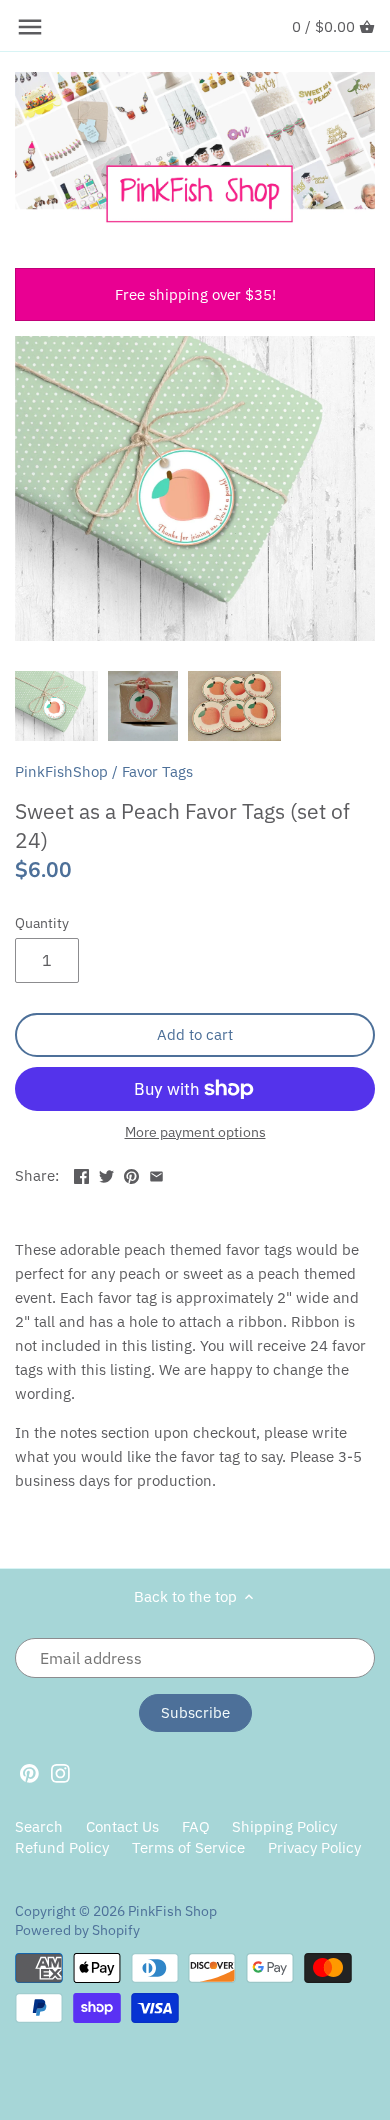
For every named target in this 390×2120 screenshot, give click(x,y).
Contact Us (122, 1826)
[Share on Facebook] (81, 1173)
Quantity (42, 923)
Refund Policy (62, 1847)
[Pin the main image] (131, 1173)
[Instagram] (60, 1772)
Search (39, 1826)
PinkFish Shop (172, 1911)
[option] (56, 706)
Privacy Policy (314, 1847)
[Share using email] (156, 1173)
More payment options (195, 1132)
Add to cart (195, 1034)
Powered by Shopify (77, 1930)
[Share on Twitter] (106, 1173)
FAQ (196, 1826)
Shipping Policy (284, 1826)
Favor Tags (157, 771)
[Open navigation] (30, 27)
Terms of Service (188, 1847)
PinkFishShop (61, 771)
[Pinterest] (29, 1772)
